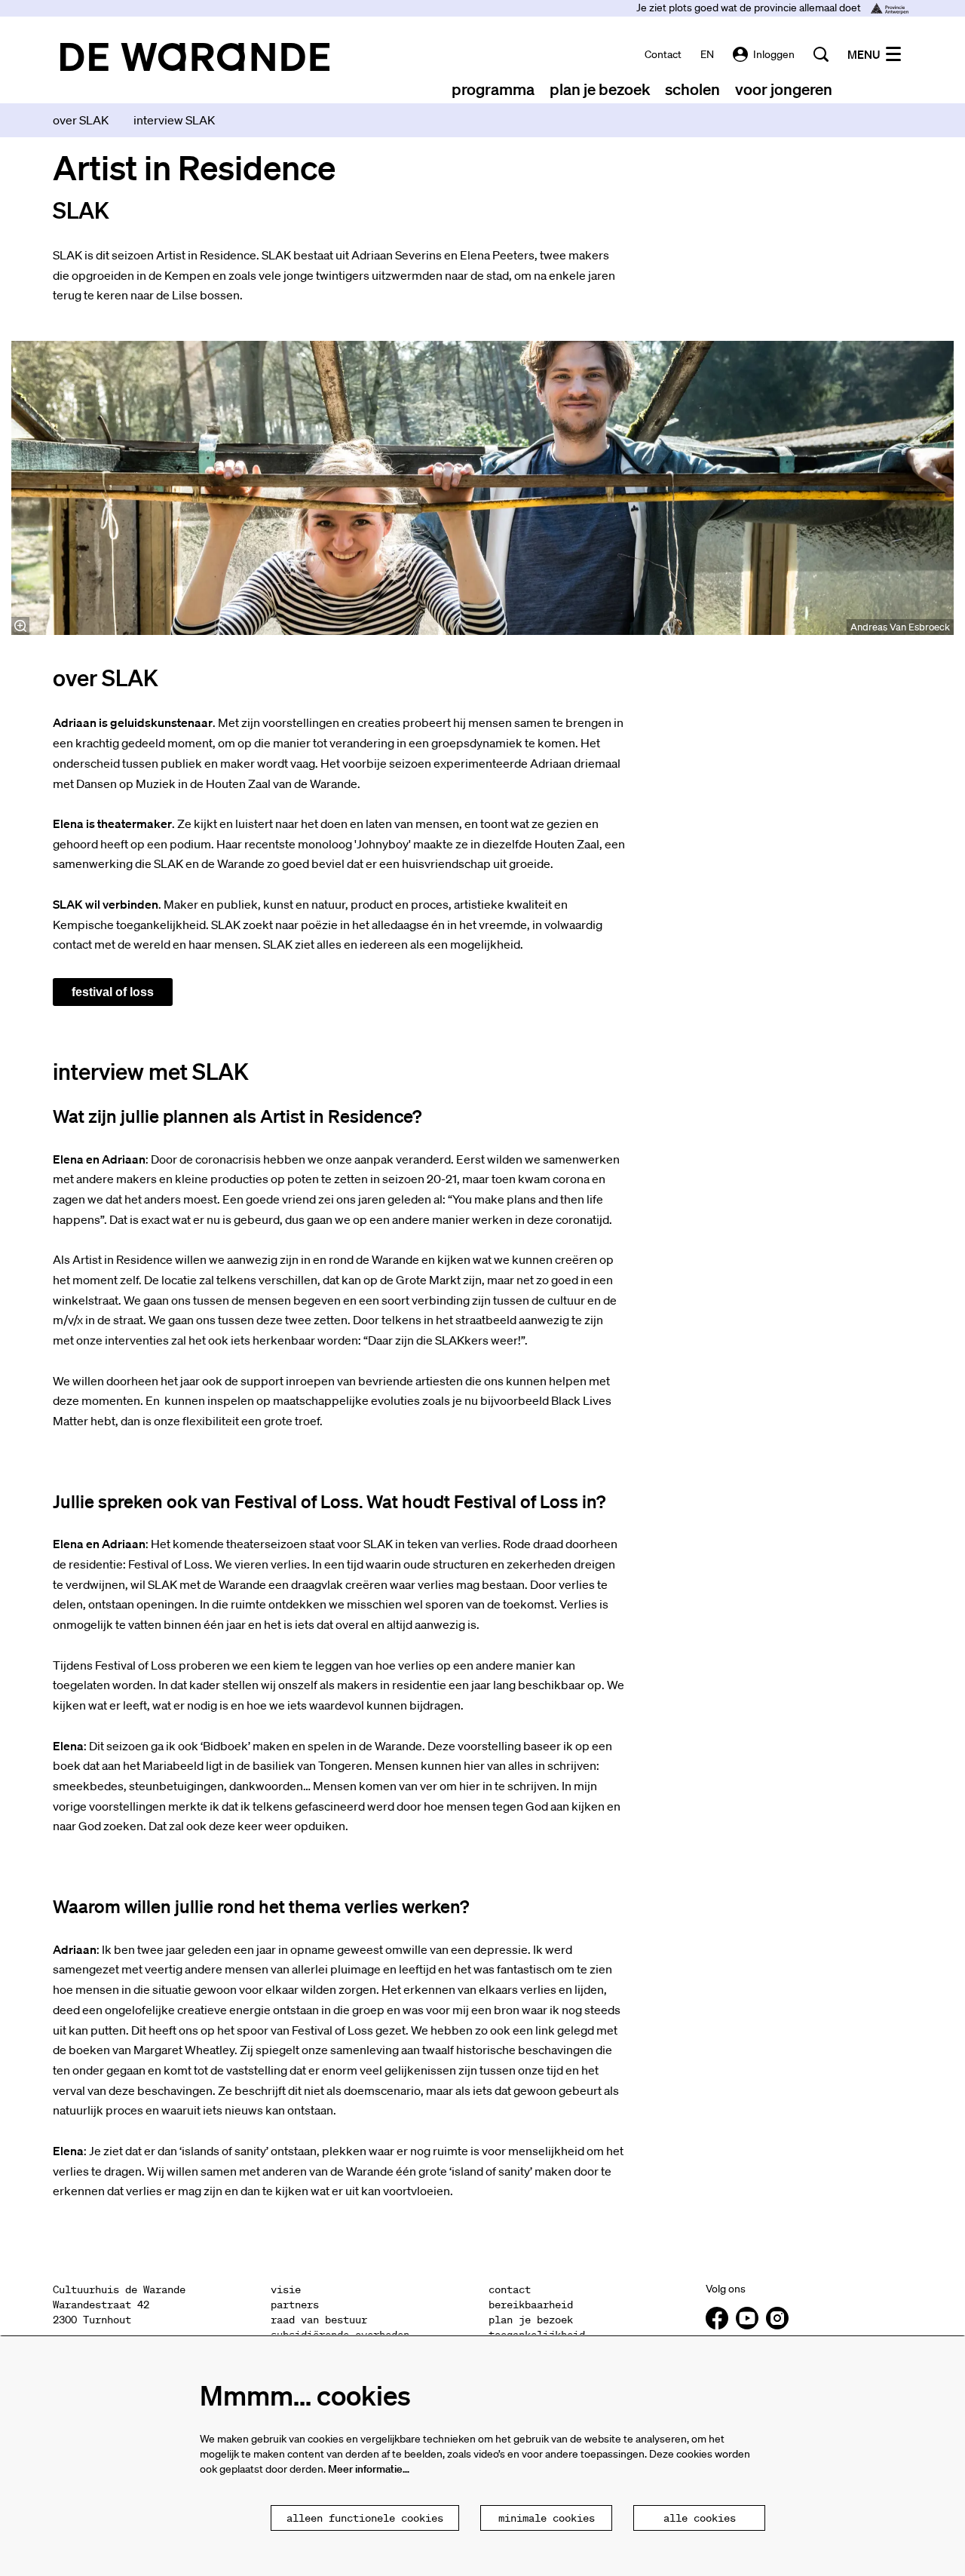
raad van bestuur (319, 2320)
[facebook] (717, 2318)
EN (707, 54)
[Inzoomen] (20, 626)
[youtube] (747, 2318)
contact (663, 54)
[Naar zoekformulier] (821, 54)
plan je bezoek (531, 2320)
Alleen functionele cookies (365, 2518)
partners (295, 2305)
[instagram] (777, 2318)
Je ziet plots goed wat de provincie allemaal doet (750, 8)
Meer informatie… (369, 2469)
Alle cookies (700, 2518)
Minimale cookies (547, 2518)
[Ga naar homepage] (195, 57)
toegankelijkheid (537, 2335)
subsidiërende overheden (340, 2335)
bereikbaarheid (531, 2305)
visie (286, 2289)
